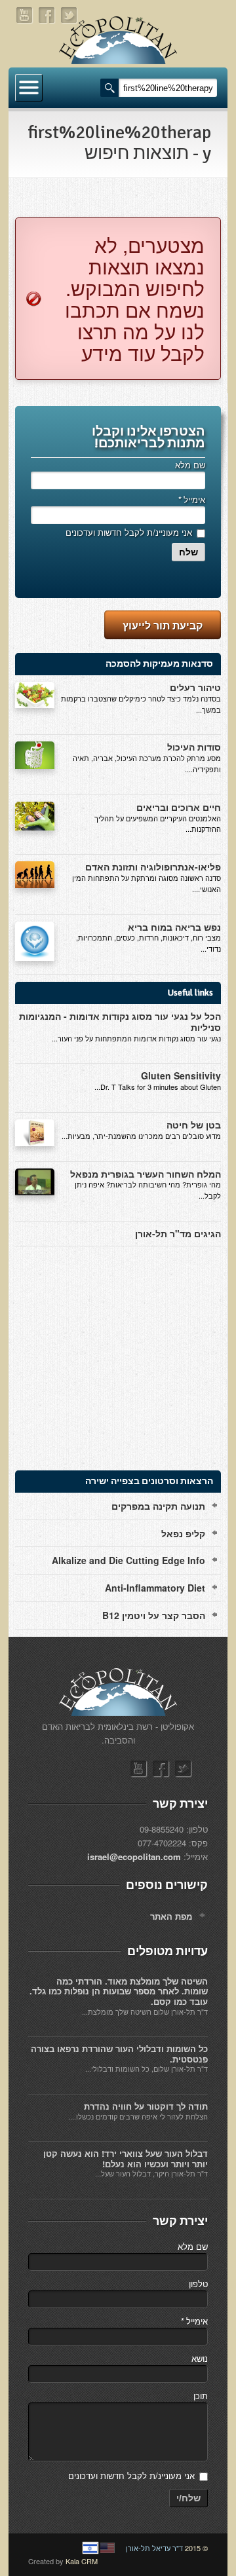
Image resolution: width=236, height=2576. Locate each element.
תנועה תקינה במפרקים (158, 1506)
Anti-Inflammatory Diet (155, 1588)
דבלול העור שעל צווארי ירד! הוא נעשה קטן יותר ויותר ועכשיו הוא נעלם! (126, 2158)
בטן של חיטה (194, 1125)
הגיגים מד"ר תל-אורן (178, 1233)
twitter (69, 15)
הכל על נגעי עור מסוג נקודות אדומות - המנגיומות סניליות (120, 1021)
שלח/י (188, 2498)
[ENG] (108, 2548)
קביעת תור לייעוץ (163, 625)
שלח (188, 552)
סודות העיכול (194, 747)
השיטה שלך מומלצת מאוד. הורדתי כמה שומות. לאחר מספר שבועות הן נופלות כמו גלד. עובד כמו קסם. (119, 1991)
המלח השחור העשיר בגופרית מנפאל (146, 1174)
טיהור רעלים (195, 687)
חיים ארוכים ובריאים (179, 807)
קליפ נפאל (183, 1533)
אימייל (191, 499)
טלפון (198, 2284)
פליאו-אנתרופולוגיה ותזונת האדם (153, 867)
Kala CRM (82, 2561)
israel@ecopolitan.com (134, 1857)
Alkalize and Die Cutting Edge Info (128, 1560)
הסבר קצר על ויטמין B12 (154, 1615)
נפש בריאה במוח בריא (174, 927)
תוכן (201, 2396)
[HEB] (90, 2548)
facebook (47, 15)
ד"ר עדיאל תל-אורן (154, 2548)
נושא (200, 2358)
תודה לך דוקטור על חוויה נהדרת (146, 2106)
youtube (25, 15)
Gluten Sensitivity (181, 1075)
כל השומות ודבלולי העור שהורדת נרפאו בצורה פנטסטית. (119, 2054)
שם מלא (190, 465)
